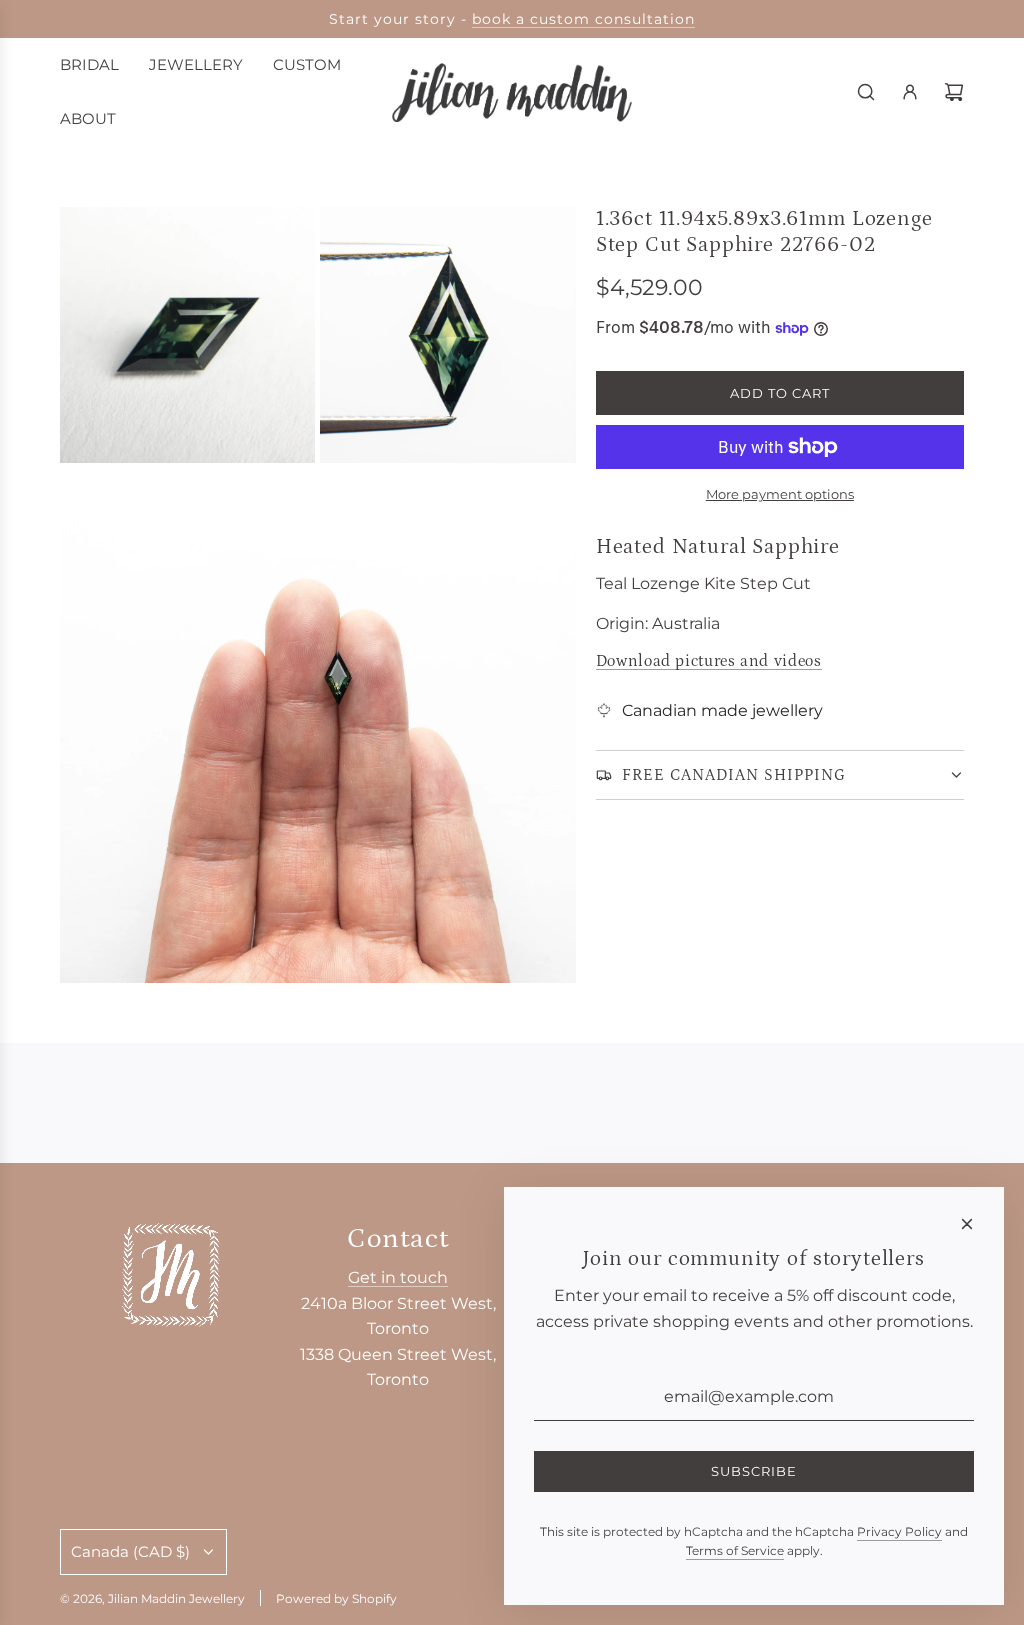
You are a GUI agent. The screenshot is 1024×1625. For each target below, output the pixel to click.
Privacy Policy (899, 1531)
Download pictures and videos (709, 661)
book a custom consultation (583, 19)
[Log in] (910, 92)
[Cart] (954, 92)
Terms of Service (735, 1550)
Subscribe (754, 1471)
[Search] (866, 92)
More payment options (780, 494)
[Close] (967, 1224)
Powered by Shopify (336, 1598)
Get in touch (398, 1277)
